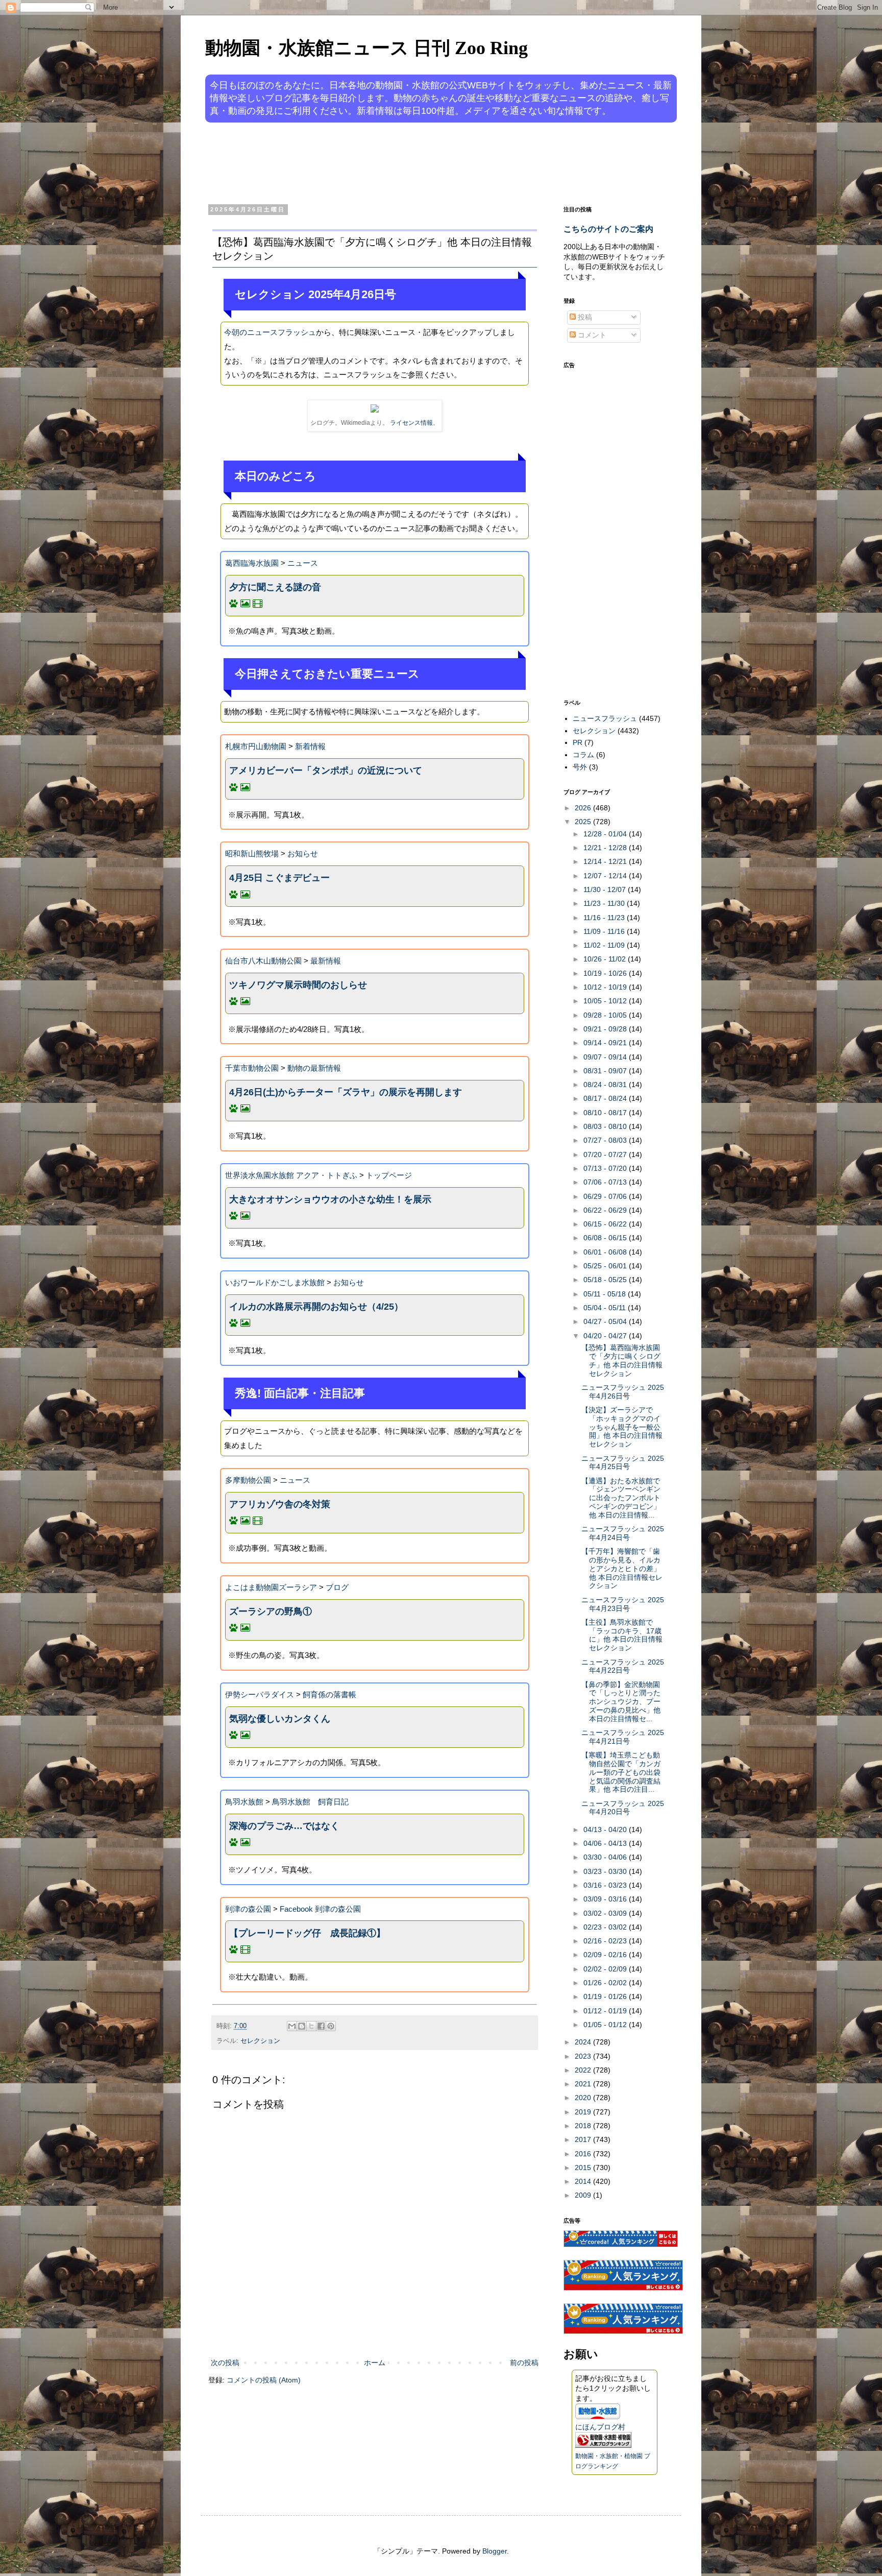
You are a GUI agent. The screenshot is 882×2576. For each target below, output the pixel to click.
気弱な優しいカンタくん (280, 1719)
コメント (591, 335)
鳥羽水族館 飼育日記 (310, 1802)
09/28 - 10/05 (606, 1015)
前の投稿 (524, 2363)
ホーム (375, 2363)
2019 (584, 2112)
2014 (584, 2181)
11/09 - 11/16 (605, 931)
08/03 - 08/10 (606, 1126)
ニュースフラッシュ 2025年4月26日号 (623, 1392)
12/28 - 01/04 (606, 834)
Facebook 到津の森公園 (320, 1909)
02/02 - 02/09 (606, 1969)
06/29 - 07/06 (606, 1196)
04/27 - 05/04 (606, 1321)
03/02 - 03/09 (606, 1913)
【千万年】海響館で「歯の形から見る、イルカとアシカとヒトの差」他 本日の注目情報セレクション (622, 1568)
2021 (584, 2084)
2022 (584, 2070)
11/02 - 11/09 (605, 945)
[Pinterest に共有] (331, 2026)
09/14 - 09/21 (606, 1043)
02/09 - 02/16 (606, 1955)
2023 (584, 2056)
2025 (584, 822)
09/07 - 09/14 (606, 1057)
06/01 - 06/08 (606, 1252)
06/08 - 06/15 (606, 1238)
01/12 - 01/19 (606, 2011)
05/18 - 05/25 (606, 1280)
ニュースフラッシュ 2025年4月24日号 (623, 1533)
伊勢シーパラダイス (260, 1694)
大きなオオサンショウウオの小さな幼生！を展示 (330, 1199)
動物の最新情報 (314, 1068)
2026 (584, 808)
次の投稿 (225, 2363)
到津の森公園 (248, 1909)
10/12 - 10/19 (606, 987)
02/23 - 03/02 (606, 1927)
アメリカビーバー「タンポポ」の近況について (326, 771)
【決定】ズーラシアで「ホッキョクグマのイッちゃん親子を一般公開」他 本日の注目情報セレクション (622, 1427)
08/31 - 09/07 (606, 1071)
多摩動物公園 (248, 1480)
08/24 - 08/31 (606, 1085)
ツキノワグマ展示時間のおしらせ (298, 985)
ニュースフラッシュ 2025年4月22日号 (623, 1666)
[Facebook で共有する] (321, 2026)
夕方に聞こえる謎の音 (275, 587)
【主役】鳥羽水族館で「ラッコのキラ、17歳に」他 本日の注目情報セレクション (622, 1635)
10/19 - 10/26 (606, 973)
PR (578, 742)
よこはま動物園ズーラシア (271, 1587)
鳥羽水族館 (244, 1802)
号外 (580, 767)
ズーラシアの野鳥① (271, 1611)
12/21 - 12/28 (606, 848)
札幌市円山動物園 (256, 746)
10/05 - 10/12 (606, 1001)
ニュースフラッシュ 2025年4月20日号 (623, 1808)
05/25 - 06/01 (606, 1266)
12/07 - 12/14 (606, 876)
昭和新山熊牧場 (252, 853)
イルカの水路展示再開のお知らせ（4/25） (316, 1307)
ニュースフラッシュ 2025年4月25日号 (623, 1463)
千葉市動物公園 (252, 1068)
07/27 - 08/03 (606, 1140)
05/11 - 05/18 (606, 1294)
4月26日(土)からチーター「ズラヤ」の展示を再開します (346, 1092)
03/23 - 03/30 (606, 1871)
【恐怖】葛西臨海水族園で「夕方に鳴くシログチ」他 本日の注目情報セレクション (622, 1360)
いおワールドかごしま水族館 (275, 1282)
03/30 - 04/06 (606, 1857)
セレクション (260, 2041)
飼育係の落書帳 (329, 1694)
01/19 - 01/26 (606, 1996)
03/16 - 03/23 (606, 1885)
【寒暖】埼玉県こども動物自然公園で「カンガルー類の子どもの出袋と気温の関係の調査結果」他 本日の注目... (621, 1772)
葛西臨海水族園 (252, 563)
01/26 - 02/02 (606, 1983)
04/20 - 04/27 (606, 1336)
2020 (584, 2098)
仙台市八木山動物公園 (263, 961)
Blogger (495, 2551)
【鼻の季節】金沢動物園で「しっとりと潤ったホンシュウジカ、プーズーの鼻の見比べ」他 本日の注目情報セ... (621, 1702)
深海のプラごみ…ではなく (284, 1826)
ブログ (337, 1587)
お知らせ (303, 853)
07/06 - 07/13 (606, 1182)
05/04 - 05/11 (606, 1308)
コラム (583, 755)
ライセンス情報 (411, 423)
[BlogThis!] (302, 2026)
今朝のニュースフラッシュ (270, 332)
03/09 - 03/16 (606, 1899)
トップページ (389, 1175)
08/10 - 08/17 (606, 1113)
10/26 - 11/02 (606, 959)
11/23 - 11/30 (605, 903)
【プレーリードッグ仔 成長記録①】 (307, 1933)
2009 (584, 2195)
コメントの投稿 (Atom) (264, 2380)
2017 (584, 2139)
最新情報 (326, 961)
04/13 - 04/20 (606, 1829)
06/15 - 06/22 (606, 1224)
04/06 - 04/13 (606, 1843)
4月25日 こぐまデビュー (279, 878)
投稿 (584, 317)
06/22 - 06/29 (606, 1210)
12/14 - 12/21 (606, 861)
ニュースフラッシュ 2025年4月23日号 (623, 1604)
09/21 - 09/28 (606, 1029)
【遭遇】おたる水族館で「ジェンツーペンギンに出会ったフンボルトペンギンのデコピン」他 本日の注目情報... (621, 1498)
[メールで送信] (292, 2026)
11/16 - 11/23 (605, 918)
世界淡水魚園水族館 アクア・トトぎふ (291, 1175)
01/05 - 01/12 (606, 2025)
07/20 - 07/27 (606, 1154)
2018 (584, 2126)
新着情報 (310, 746)
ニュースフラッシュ (605, 718)
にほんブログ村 (600, 2427)
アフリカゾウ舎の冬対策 (280, 1504)
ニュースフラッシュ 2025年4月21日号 (623, 1737)
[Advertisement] (402, 162)
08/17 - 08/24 (606, 1098)
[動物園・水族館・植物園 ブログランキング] (603, 2445)
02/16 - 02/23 (606, 1941)
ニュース (303, 563)
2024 (584, 2042)
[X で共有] (311, 2026)
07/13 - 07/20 (606, 1168)
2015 (584, 2168)
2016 (584, 2154)
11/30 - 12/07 (606, 889)
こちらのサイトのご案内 (608, 229)
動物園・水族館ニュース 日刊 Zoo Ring (366, 48)
